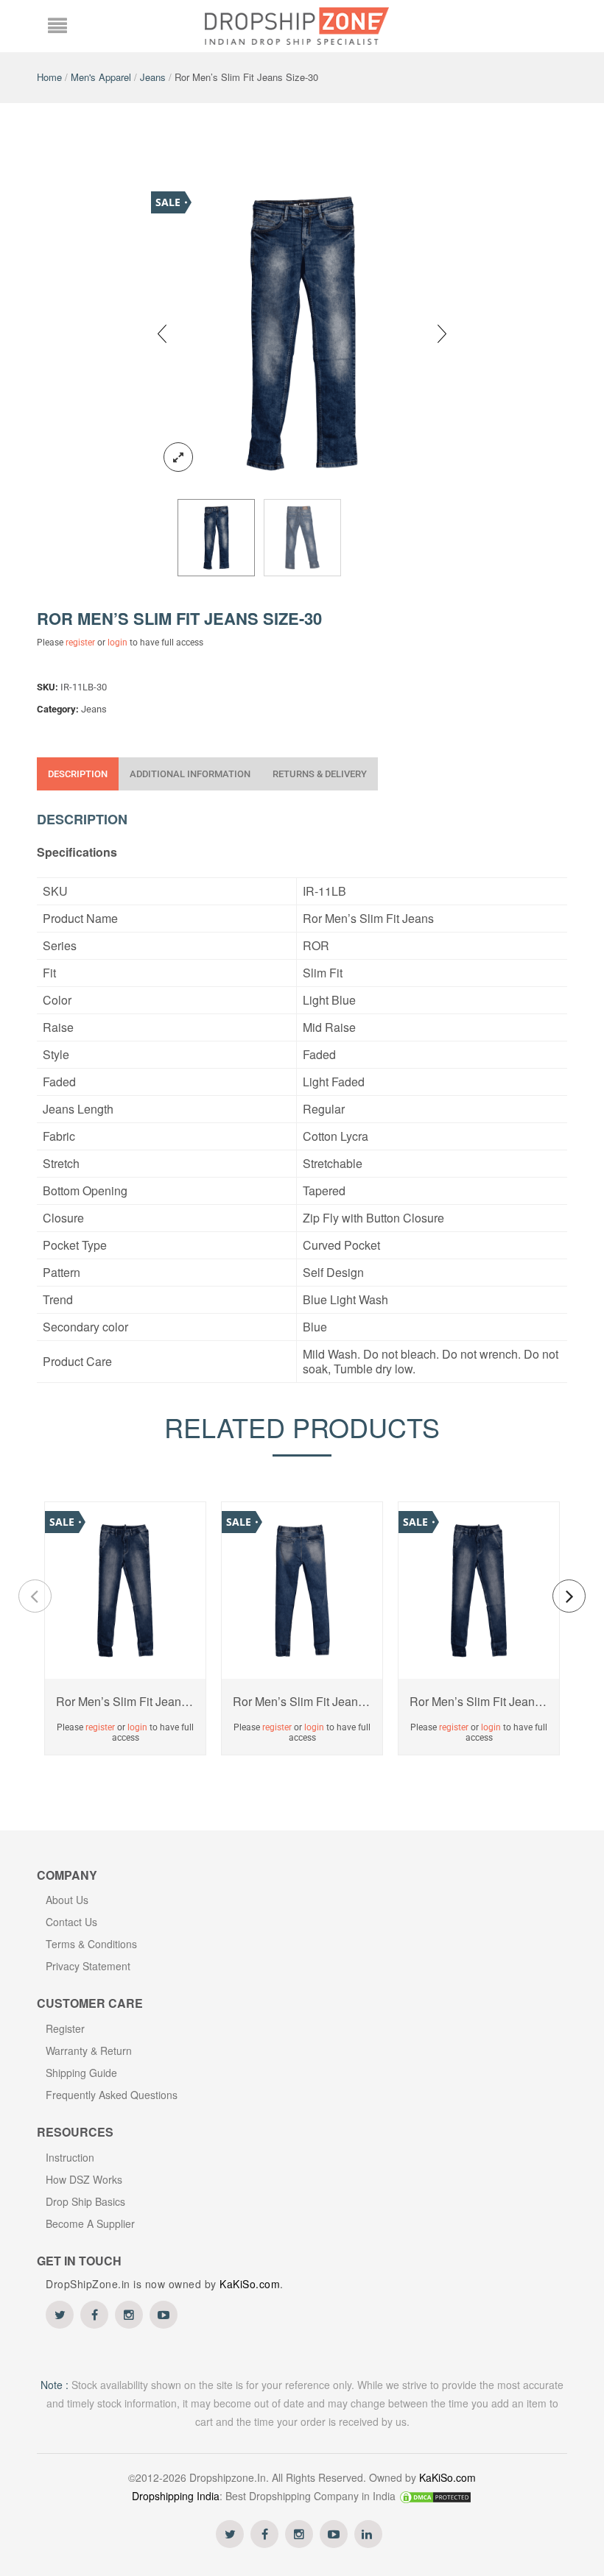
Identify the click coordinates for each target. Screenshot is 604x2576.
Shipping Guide (81, 2073)
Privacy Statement (88, 1966)
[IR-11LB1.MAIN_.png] (302, 332)
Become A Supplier (90, 2223)
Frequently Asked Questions (112, 2095)
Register (65, 2028)
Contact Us (71, 1922)
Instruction (70, 2157)
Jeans (153, 77)
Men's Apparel (101, 77)
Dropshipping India (176, 2496)
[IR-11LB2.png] (302, 538)
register (80, 643)
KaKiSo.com (250, 2284)
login (117, 643)
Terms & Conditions (91, 1944)
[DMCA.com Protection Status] (435, 2496)
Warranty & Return (89, 2050)
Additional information (190, 774)
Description (78, 774)
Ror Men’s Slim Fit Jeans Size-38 (125, 1702)
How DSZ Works (84, 2179)
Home (49, 77)
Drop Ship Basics (85, 2201)
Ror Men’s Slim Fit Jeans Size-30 (302, 1702)
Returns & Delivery (320, 774)
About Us (67, 1900)
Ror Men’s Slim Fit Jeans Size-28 (479, 1702)
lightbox (178, 457)
